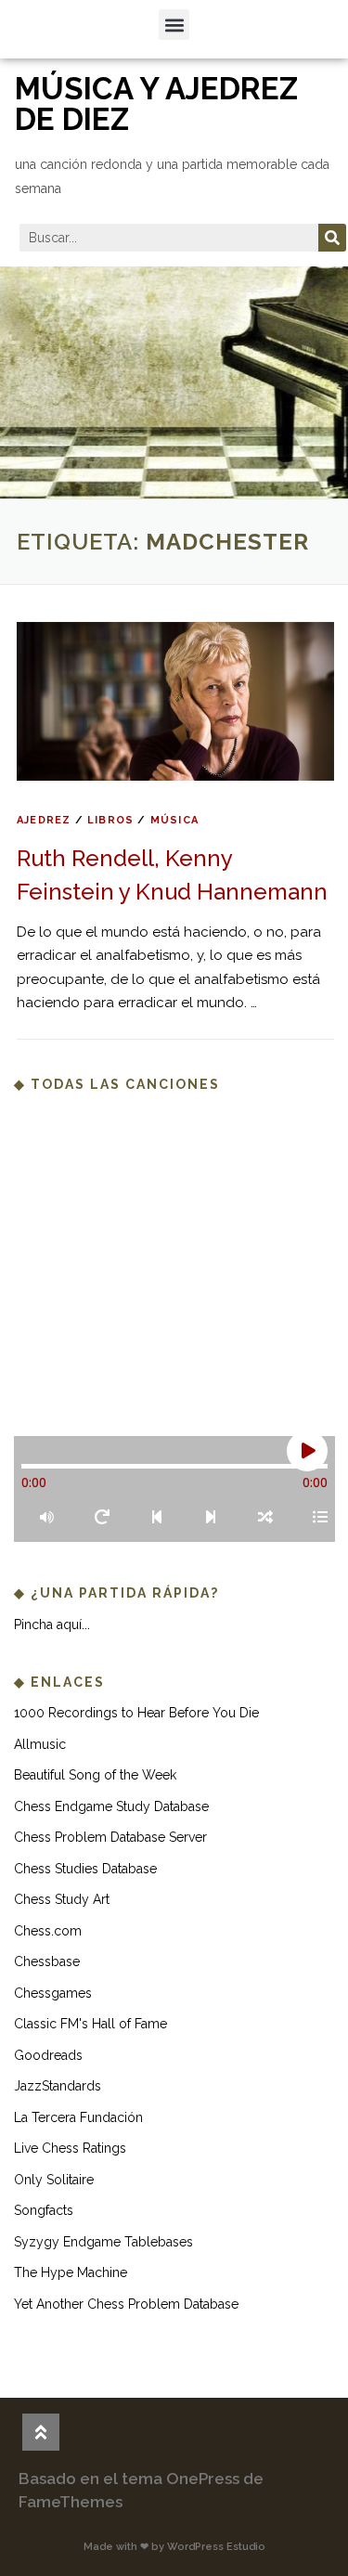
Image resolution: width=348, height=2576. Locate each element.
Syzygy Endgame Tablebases (103, 2242)
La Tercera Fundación (78, 2117)
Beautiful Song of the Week (95, 1775)
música (174, 820)
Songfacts (44, 2210)
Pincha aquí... (52, 1625)
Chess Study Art (62, 1899)
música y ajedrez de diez (156, 104)
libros (110, 820)
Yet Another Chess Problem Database (126, 2304)
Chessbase (47, 1961)
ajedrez (44, 820)
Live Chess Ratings (70, 2148)
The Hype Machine (71, 2272)
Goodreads (48, 2055)
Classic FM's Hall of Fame (90, 2024)
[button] (174, 25)
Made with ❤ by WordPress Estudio (174, 2547)
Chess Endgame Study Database (111, 1806)
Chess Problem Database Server (110, 1837)
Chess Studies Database (85, 1869)
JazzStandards (58, 2086)
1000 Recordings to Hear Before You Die (136, 1713)
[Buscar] (332, 238)
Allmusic (40, 1744)
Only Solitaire (54, 2180)
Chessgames (53, 1993)
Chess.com (48, 1931)
